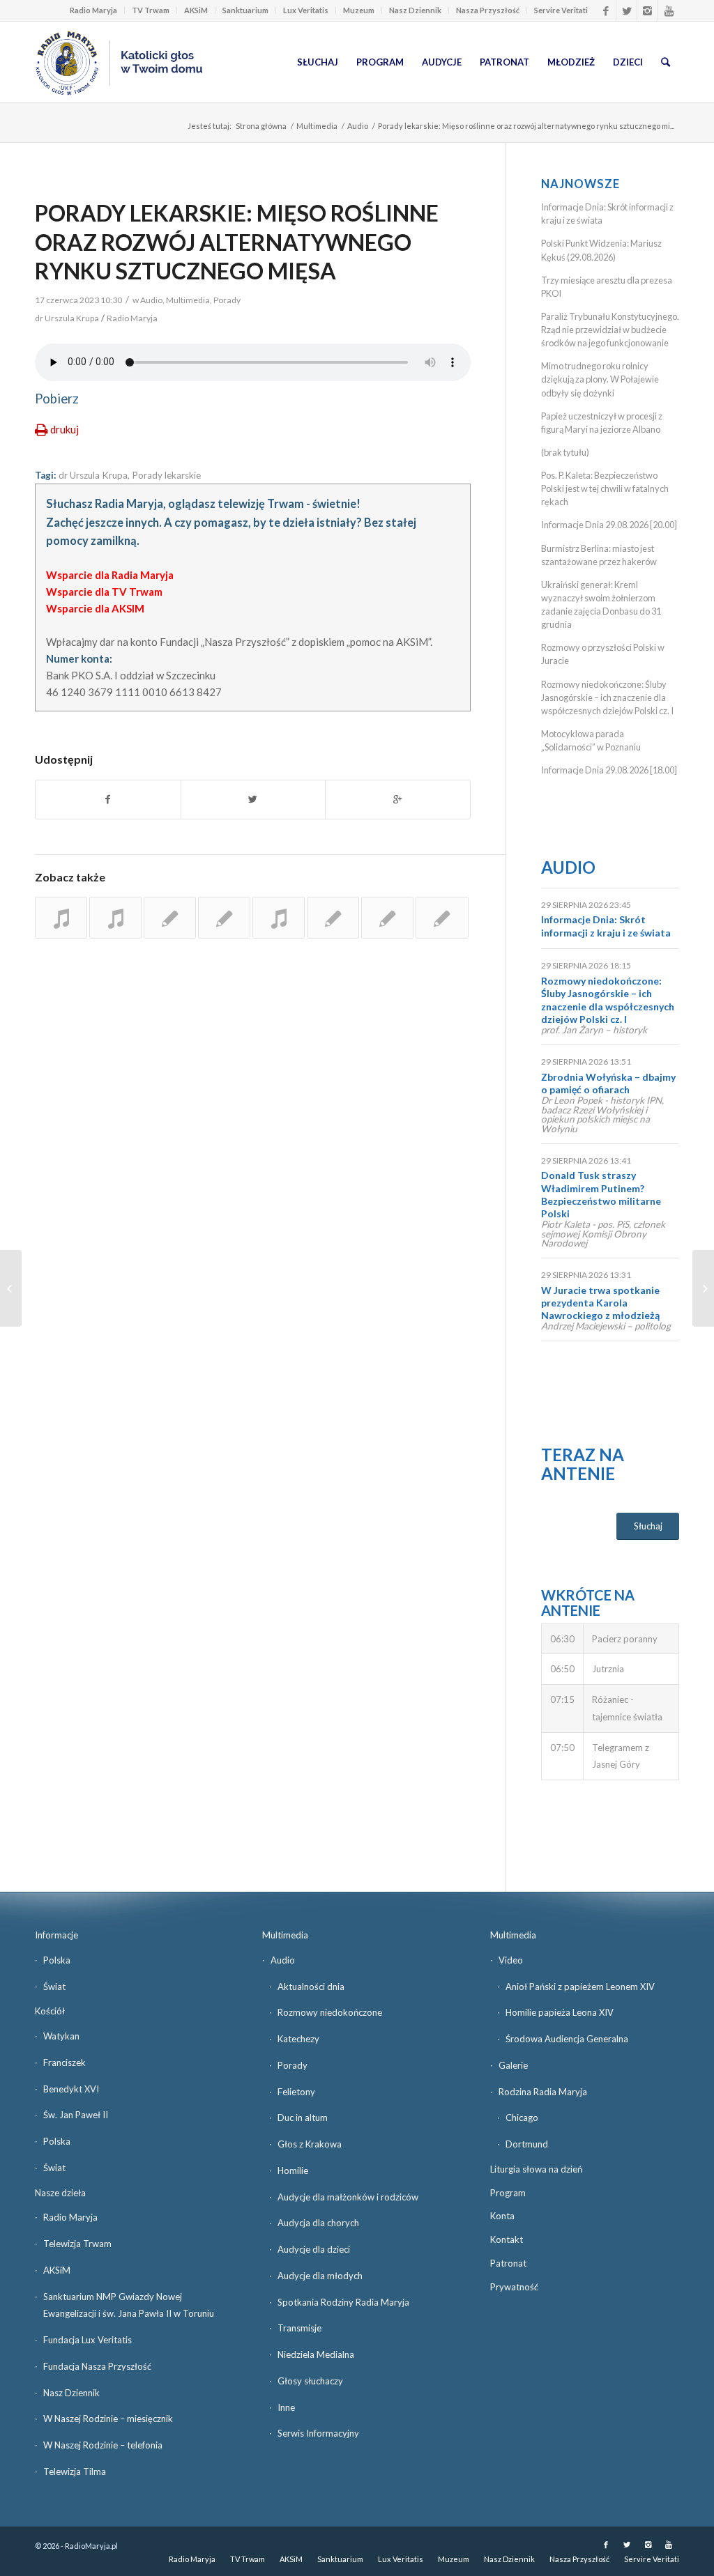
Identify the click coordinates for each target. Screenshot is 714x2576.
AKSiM (196, 10)
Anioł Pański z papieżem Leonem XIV (580, 1987)
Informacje (56, 1935)
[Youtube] (669, 10)
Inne (286, 2407)
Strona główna (261, 126)
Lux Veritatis (306, 10)
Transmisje (299, 2328)
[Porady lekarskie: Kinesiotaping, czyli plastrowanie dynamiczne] (442, 918)
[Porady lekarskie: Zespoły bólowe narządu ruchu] (333, 918)
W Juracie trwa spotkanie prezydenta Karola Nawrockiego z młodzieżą (600, 1303)
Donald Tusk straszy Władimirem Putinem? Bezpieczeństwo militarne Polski (601, 1194)
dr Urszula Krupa (93, 475)
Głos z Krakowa (310, 2144)
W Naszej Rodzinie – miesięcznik (108, 2419)
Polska (57, 1960)
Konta (502, 2216)
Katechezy (298, 2039)
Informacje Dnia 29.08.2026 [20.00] (609, 525)
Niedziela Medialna (316, 2354)
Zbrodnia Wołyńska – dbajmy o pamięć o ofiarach (608, 1083)
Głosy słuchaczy (310, 2381)
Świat (54, 1987)
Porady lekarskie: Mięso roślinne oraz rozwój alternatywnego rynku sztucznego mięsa (237, 242)
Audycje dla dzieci (314, 2249)
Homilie (293, 2170)
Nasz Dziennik (415, 10)
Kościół (50, 2011)
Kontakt (507, 2239)
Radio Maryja (93, 10)
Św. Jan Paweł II (76, 2115)
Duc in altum (303, 2118)
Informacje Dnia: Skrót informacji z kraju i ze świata (606, 926)
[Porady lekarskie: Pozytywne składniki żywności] (387, 918)
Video (511, 1960)
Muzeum (359, 10)
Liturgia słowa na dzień (536, 2169)
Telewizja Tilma (75, 2471)
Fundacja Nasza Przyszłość (97, 2366)
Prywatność (514, 2287)
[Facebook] (606, 10)
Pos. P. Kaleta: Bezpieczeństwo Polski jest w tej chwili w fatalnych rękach (605, 488)
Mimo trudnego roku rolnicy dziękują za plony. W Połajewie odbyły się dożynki (600, 379)
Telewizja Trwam (77, 2244)
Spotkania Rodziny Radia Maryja (343, 2302)
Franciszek (64, 2062)
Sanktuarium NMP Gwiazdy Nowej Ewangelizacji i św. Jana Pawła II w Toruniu (129, 2305)
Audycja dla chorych (318, 2223)
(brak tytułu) (565, 452)
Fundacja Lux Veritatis (88, 2340)
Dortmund (527, 2144)
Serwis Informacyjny (318, 2433)
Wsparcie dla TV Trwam (104, 592)
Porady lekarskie (166, 475)
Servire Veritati (561, 10)
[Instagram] (647, 10)
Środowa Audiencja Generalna (567, 2039)
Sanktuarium (245, 10)
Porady (227, 300)
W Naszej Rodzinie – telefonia (103, 2445)
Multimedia (317, 126)
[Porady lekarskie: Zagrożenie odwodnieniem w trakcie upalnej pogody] (170, 918)
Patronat (508, 2263)
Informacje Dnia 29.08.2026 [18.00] (609, 770)
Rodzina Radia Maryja (543, 2092)
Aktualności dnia (311, 1987)
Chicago (522, 2118)
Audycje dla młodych (320, 2276)
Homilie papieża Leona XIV (560, 2012)
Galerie (513, 2065)
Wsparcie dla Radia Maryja (110, 575)
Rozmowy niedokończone (330, 2012)
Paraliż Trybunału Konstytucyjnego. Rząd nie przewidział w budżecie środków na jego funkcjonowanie (610, 330)
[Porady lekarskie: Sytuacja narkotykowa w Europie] (61, 918)
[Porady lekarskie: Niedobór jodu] (224, 918)
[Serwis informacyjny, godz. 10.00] (11, 1288)
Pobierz (57, 399)
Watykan (61, 2036)
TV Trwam (151, 10)
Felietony (296, 2092)
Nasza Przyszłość (488, 10)
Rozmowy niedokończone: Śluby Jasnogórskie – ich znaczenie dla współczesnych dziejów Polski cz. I (607, 697)
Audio (358, 126)
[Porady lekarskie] (115, 918)
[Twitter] (626, 10)
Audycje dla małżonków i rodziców (348, 2197)
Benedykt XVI (71, 2089)
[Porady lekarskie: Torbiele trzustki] (279, 918)
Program (508, 2193)
